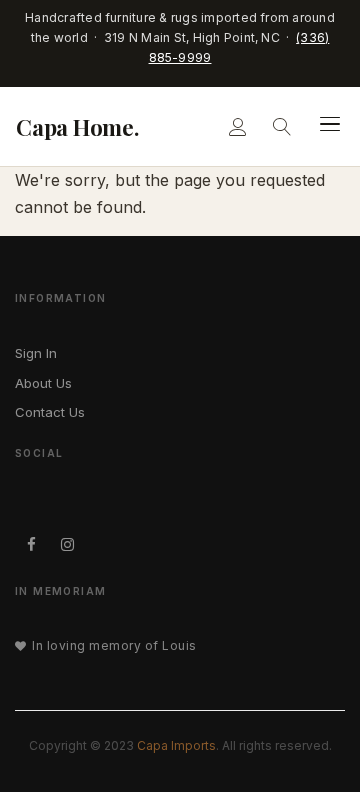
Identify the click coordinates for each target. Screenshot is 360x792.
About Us (43, 383)
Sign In (36, 353)
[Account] (238, 127)
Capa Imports (176, 745)
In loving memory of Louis (114, 645)
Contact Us (50, 412)
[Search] (282, 127)
